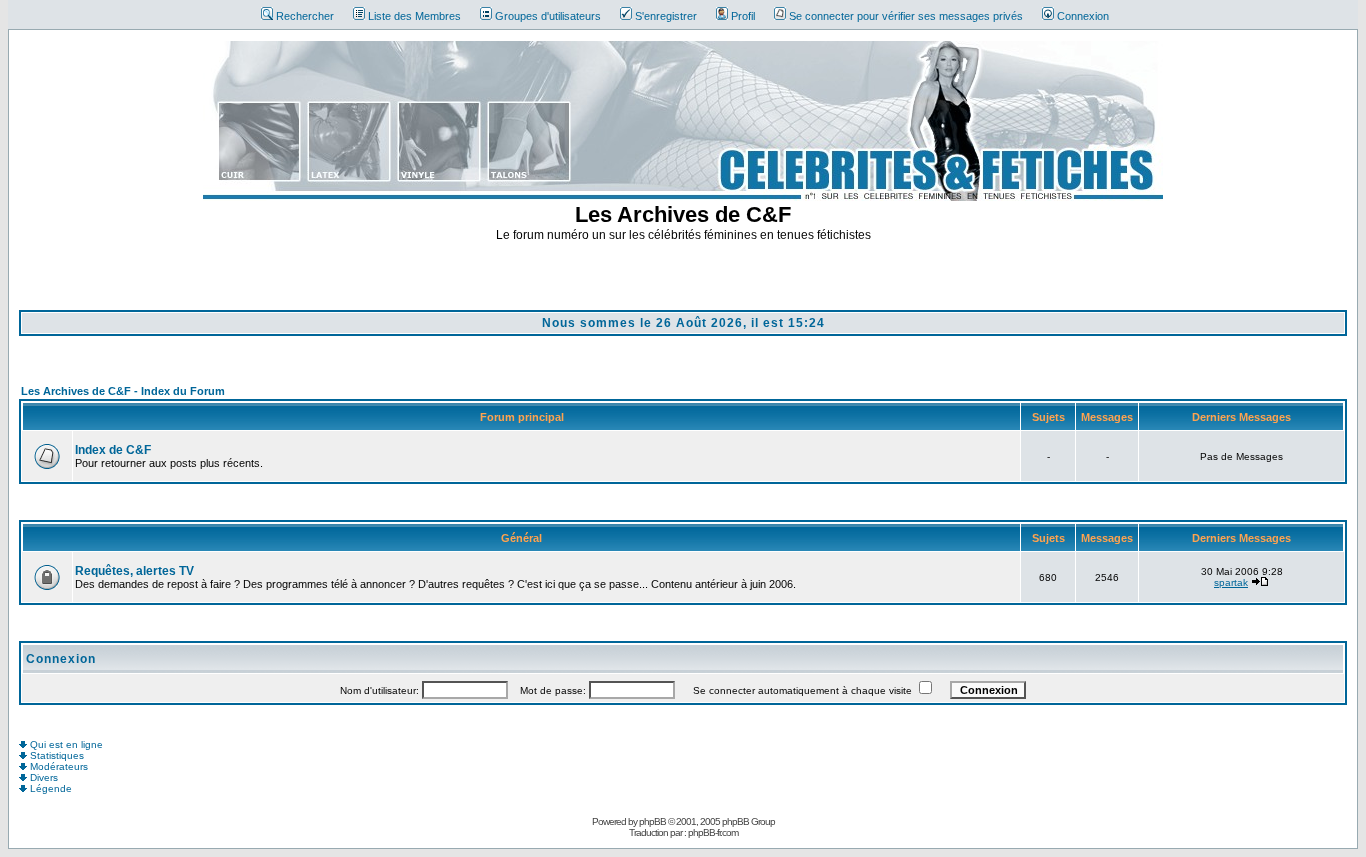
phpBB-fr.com (713, 832)
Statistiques (55, 755)
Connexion (1083, 16)
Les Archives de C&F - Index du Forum (123, 391)
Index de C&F (113, 450)
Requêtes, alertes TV (134, 571)
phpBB (652, 821)
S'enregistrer (666, 16)
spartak (1231, 582)
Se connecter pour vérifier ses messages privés (906, 16)
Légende (49, 788)
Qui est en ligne (65, 744)
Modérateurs (57, 766)
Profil (743, 16)
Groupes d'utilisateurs (548, 16)
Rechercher (305, 16)
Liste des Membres (414, 16)
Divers (42, 777)
